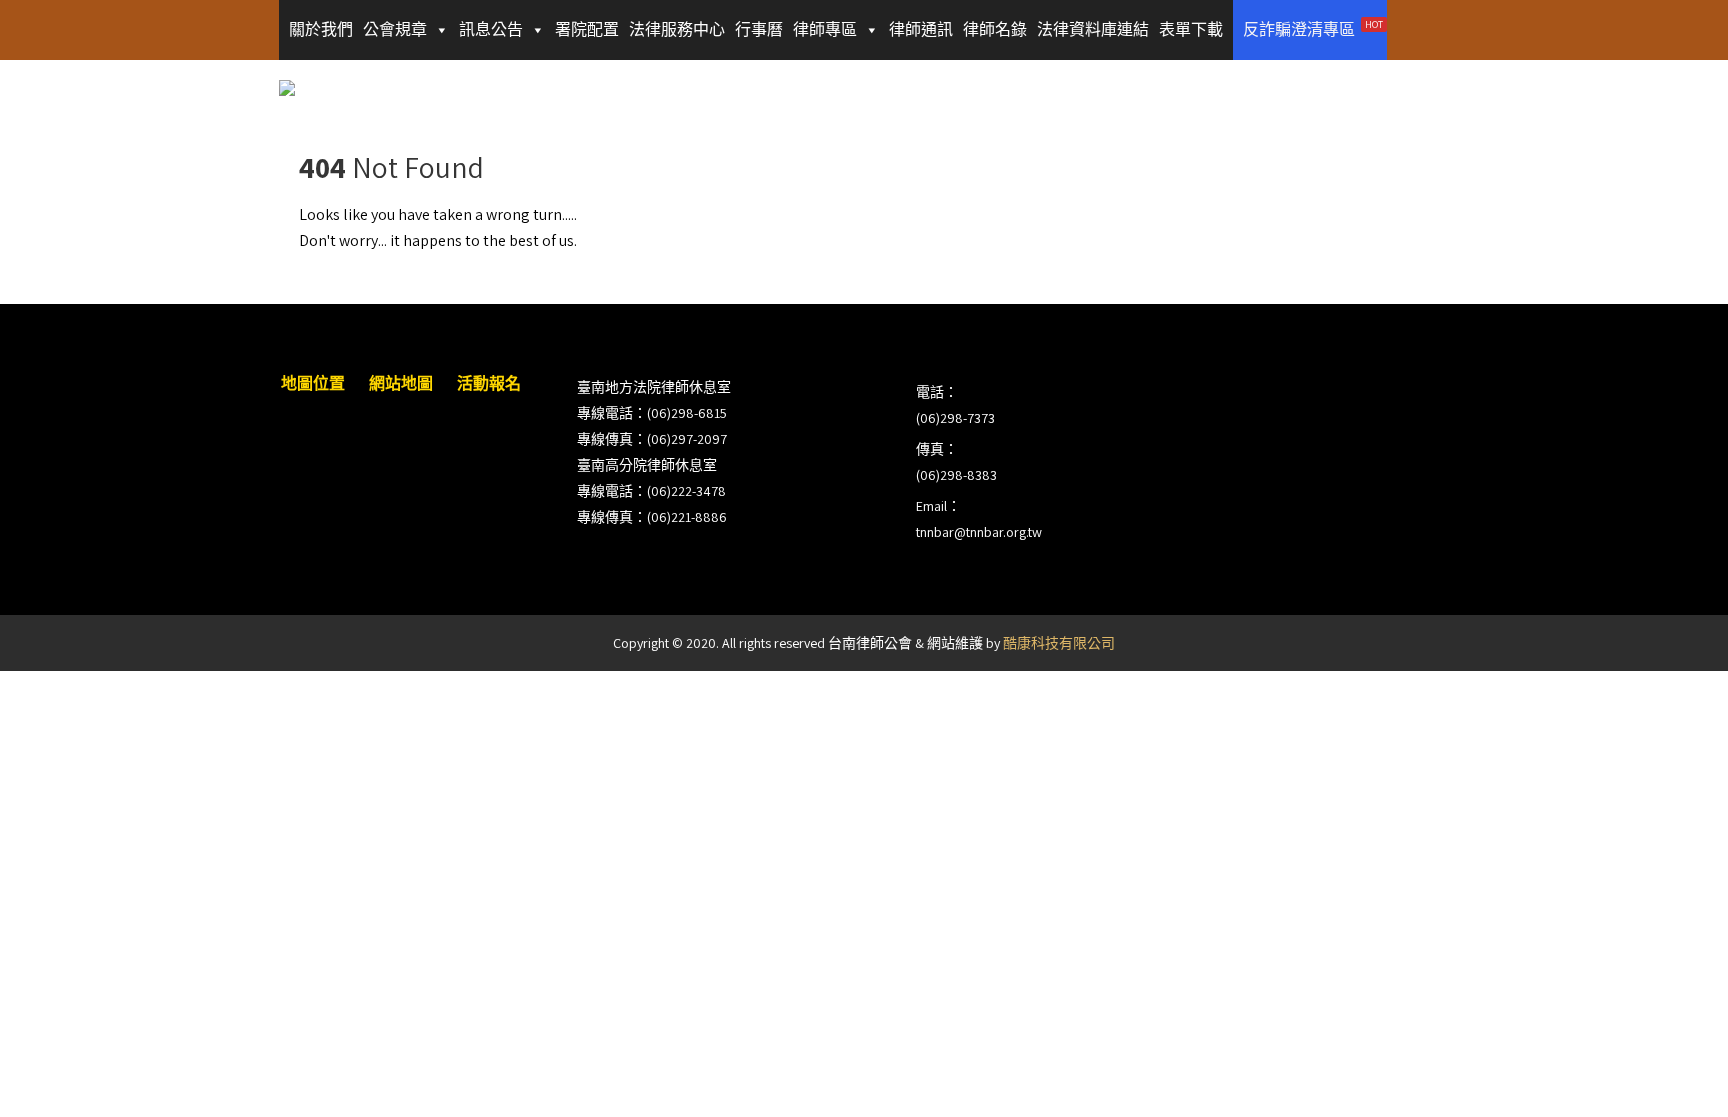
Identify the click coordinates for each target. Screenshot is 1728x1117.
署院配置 (587, 29)
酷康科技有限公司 (1059, 643)
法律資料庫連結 (1093, 29)
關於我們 (321, 29)
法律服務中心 (677, 29)
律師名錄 (995, 29)
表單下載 (1191, 29)
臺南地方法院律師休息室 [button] (654, 387)
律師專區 (825, 29)
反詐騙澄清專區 (1313, 29)
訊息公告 (491, 29)
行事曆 (759, 29)
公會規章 (395, 29)
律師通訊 (921, 29)
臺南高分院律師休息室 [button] (647, 465)
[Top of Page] (1671, 1074)
